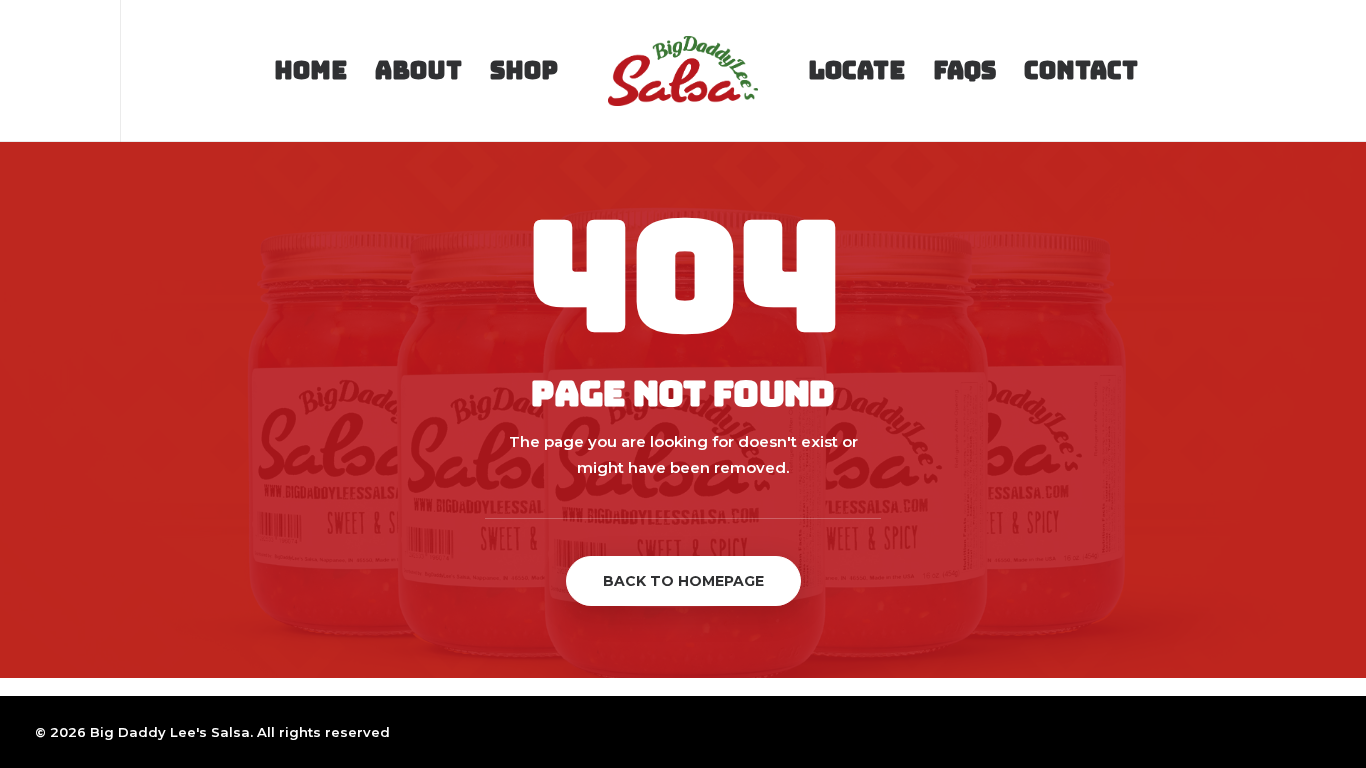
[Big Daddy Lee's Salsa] (683, 71)
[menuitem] (47, 71)
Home (310, 70)
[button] (47, 71)
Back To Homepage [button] (683, 581)
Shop (524, 70)
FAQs (964, 70)
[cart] (1321, 71)
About (418, 70)
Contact (1081, 70)
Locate (856, 70)
